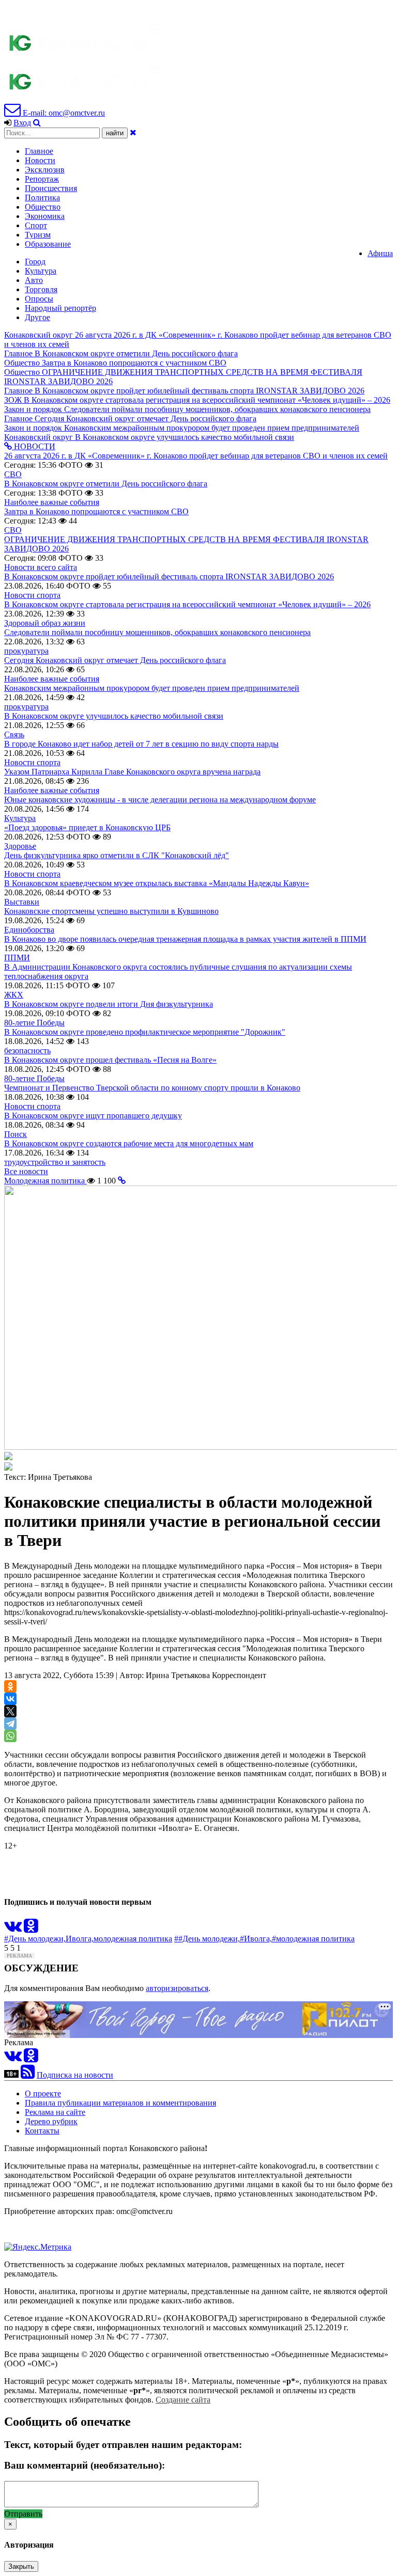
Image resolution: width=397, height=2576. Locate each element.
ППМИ (17, 958)
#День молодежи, (35, 1939)
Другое (37, 317)
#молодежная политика (313, 1939)
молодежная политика (133, 1939)
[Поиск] (37, 123)
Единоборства (29, 930)
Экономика (45, 216)
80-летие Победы (34, 1023)
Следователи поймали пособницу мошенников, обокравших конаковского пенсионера (157, 632)
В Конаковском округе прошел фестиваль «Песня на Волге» (110, 1060)
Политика (42, 197)
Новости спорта (32, 595)
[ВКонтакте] (10, 1699)
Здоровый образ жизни (45, 623)
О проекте (43, 2093)
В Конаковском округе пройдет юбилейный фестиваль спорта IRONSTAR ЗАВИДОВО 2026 (169, 576)
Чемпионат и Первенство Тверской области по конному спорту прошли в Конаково (152, 1088)
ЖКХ (14, 995)
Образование (48, 244)
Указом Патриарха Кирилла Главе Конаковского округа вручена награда (132, 772)
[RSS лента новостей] (28, 2075)
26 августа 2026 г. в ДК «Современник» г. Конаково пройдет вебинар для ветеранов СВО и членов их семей (196, 456)
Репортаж (42, 179)
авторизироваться (177, 1988)
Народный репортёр (60, 308)
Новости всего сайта (41, 567)
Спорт (36, 225)
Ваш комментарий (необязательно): (85, 2465)
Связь (14, 734)
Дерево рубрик (51, 2121)
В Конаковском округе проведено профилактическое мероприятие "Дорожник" (145, 1032)
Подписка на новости (75, 2075)
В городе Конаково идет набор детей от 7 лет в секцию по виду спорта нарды (141, 744)
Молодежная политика (45, 1181)
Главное (39, 151)
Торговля (41, 289)
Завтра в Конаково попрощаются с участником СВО (96, 511)
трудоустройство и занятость (55, 1162)
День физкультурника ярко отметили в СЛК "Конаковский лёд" (117, 855)
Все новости (26, 1171)
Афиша (380, 253)
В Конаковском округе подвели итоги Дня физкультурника (109, 1004)
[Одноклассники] (10, 1686)
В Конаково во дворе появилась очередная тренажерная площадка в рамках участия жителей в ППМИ (185, 939)
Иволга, (80, 1939)
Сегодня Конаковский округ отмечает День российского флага (115, 660)
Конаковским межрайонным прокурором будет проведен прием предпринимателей (152, 688)
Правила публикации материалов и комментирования (120, 2103)
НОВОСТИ (34, 446)
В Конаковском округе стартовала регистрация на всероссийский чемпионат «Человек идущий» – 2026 (187, 604)
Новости (40, 160)
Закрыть (21, 2566)
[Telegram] (10, 1724)
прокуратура (26, 651)
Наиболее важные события (52, 502)
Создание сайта (183, 2400)
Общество (43, 207)
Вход (22, 123)
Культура (41, 271)
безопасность (27, 1050)
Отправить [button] (23, 2514)
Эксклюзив (45, 170)
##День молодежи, (207, 1939)
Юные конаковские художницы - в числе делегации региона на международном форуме (160, 800)
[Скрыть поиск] (133, 132)
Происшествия (51, 188)
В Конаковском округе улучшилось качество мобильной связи (114, 716)
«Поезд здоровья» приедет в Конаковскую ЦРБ (87, 827)
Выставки (22, 902)
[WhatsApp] (10, 1736)
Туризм (38, 235)
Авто (34, 280)
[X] (10, 1711)
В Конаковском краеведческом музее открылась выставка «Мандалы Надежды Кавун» (157, 883)
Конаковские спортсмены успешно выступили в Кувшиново (111, 911)
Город (35, 262)
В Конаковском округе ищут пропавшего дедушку (93, 1116)
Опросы (39, 299)
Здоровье (20, 846)
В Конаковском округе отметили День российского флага (106, 484)
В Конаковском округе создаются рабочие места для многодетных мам (129, 1143)
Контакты (42, 2131)
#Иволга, (256, 1939)
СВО (13, 474)
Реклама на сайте (55, 2112)
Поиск (16, 1134)
